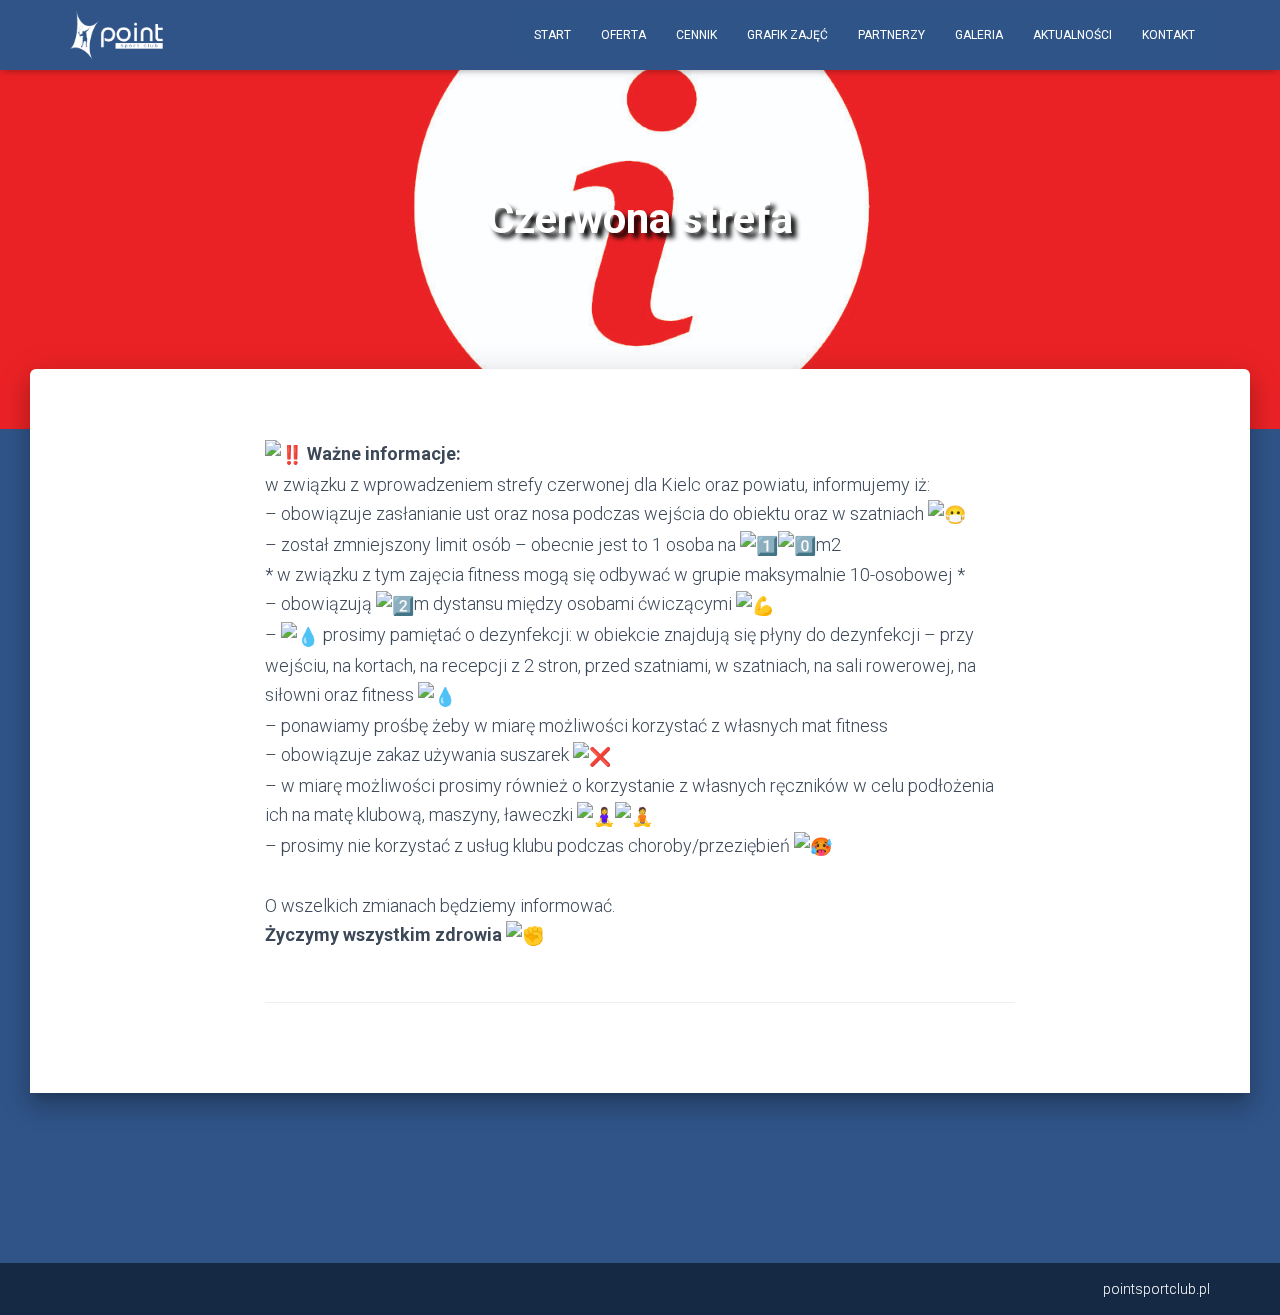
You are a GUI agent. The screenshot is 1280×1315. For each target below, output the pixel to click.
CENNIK (696, 35)
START (552, 35)
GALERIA (979, 35)
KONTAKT (1168, 35)
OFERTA (623, 35)
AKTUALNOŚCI (1072, 35)
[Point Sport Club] (116, 35)
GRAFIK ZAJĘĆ (787, 35)
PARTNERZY (891, 35)
